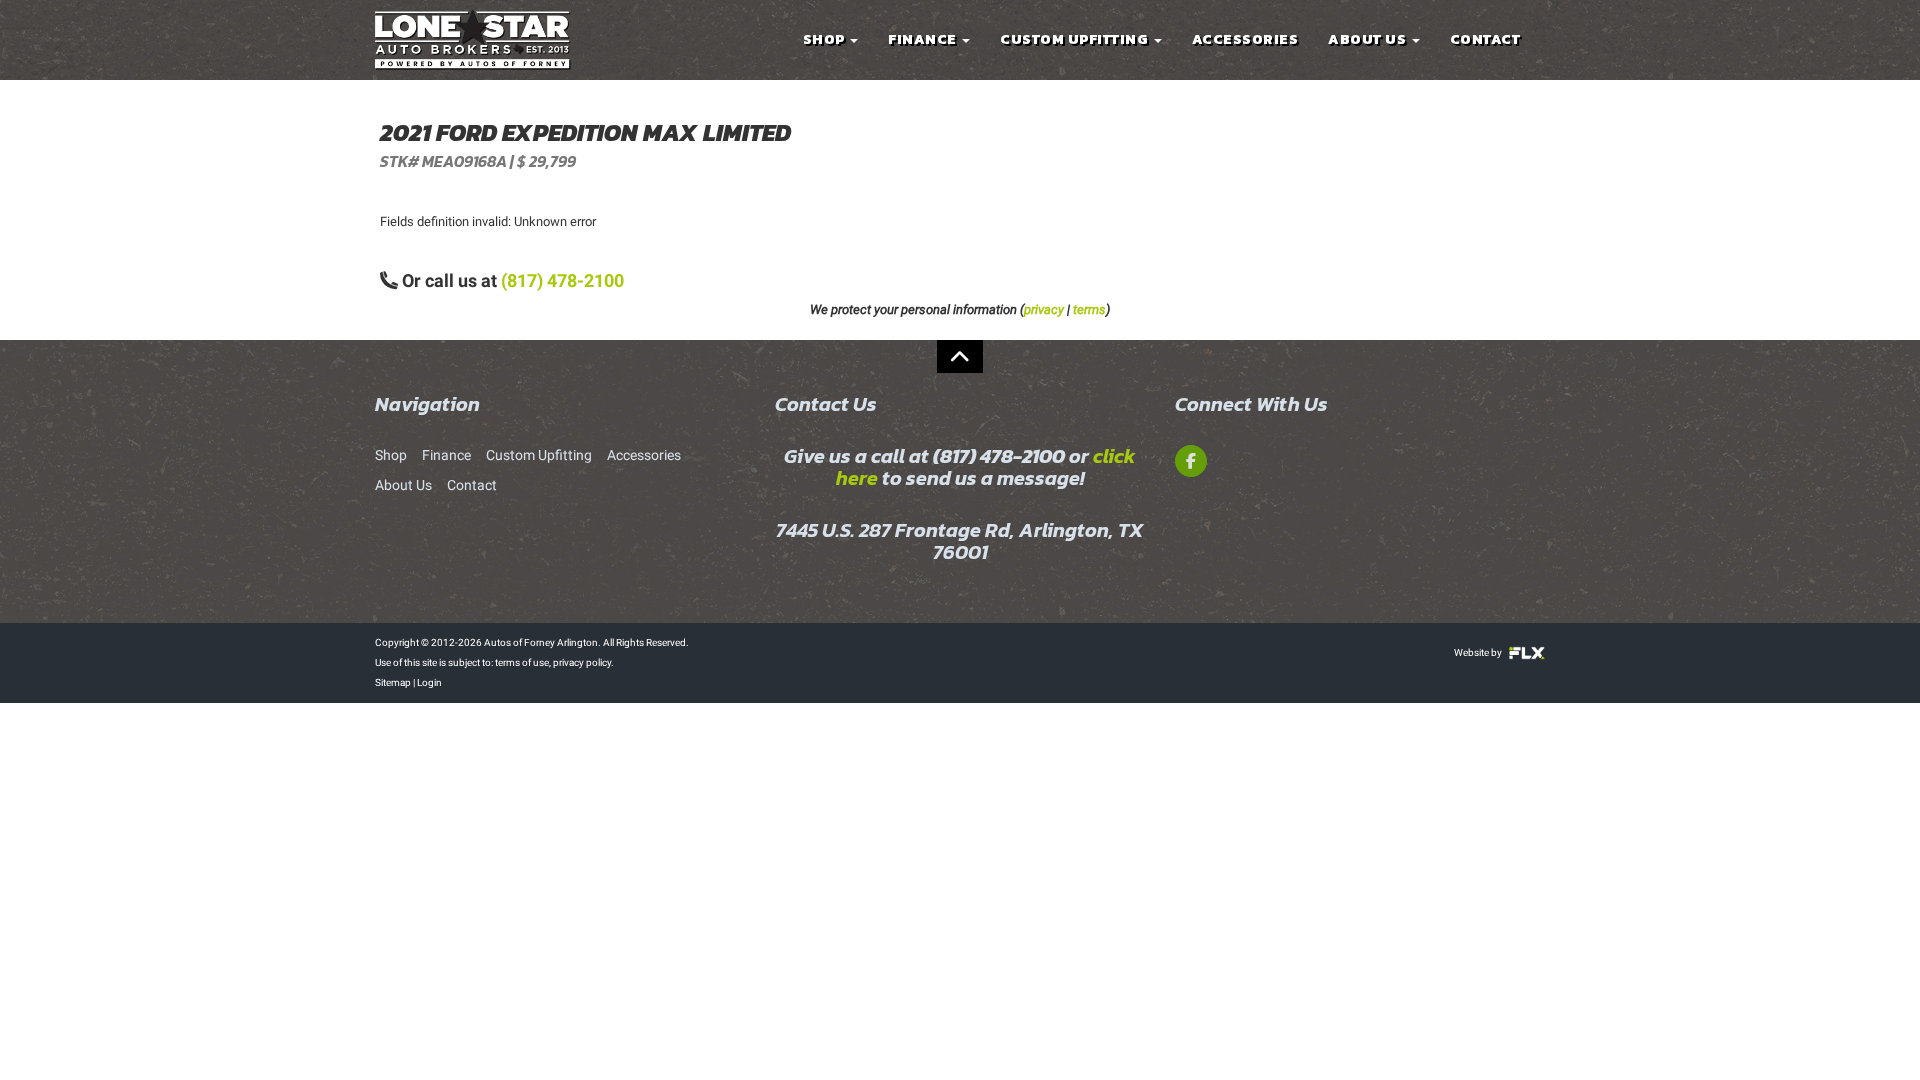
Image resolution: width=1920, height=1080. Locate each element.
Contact (1485, 39)
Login (429, 682)
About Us (1369, 39)
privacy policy (582, 662)
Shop (826, 39)
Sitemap (393, 682)
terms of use (522, 662)
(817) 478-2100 (562, 280)
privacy (1044, 309)
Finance (924, 39)
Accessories (1245, 39)
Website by (1479, 652)
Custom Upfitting (1076, 39)
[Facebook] (1191, 461)
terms (1089, 309)
